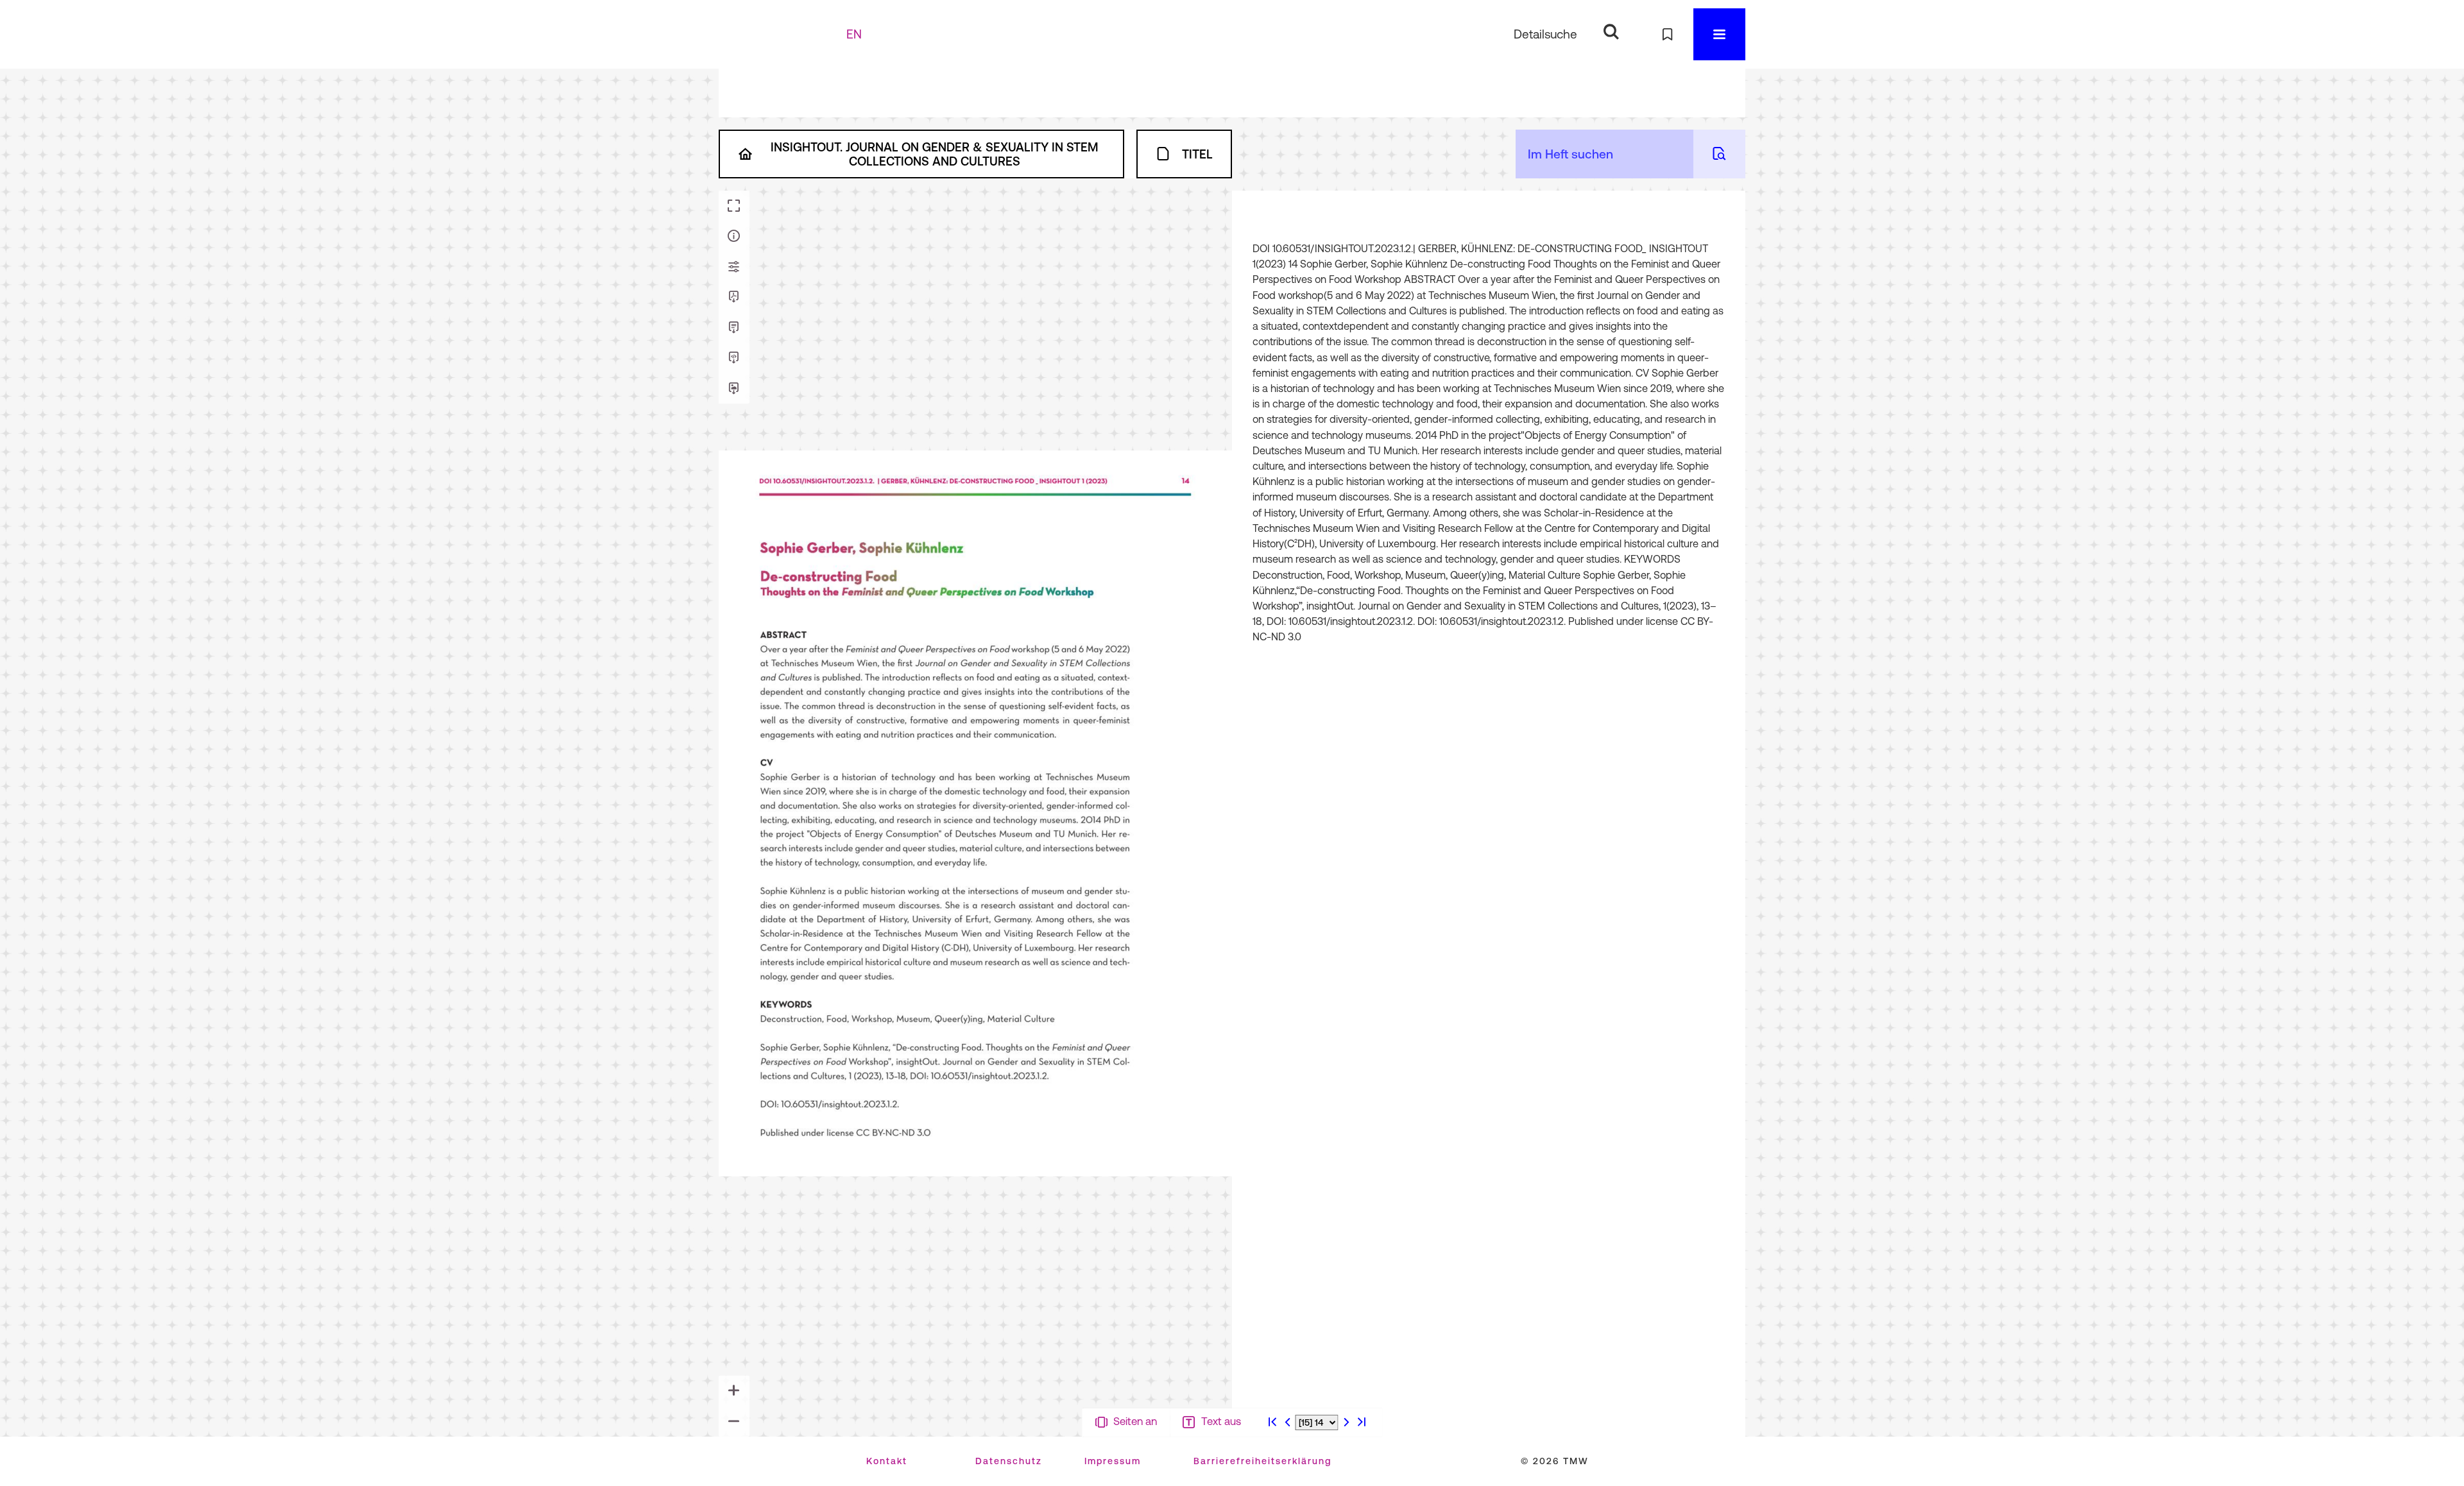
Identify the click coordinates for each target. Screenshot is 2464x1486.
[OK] (1611, 32)
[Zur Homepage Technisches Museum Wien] (789, 34)
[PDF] (734, 297)
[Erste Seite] (1272, 1473)
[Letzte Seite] (1362, 1473)
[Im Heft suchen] (1719, 154)
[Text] (734, 328)
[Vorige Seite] (1288, 1473)
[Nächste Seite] (1346, 1473)
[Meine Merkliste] (1667, 34)
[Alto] (734, 358)
